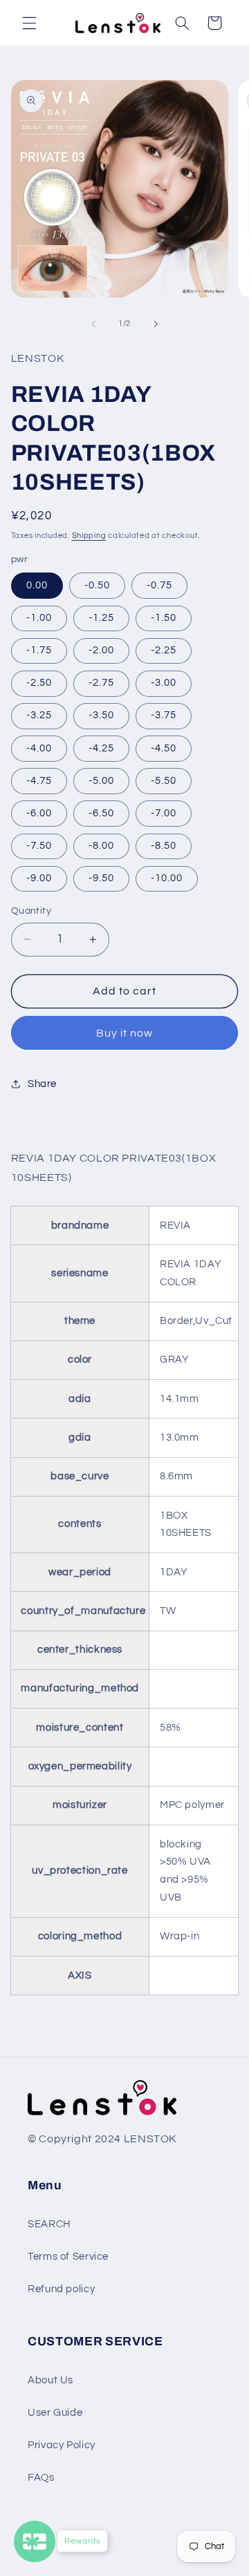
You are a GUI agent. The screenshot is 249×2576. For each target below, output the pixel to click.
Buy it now (125, 1033)
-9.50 (101, 878)
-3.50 (101, 715)
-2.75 (101, 683)
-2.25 (164, 650)
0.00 (37, 585)
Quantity (31, 911)
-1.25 (101, 618)
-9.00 (39, 878)
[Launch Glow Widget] (35, 2541)
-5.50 (164, 781)
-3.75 (164, 715)
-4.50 (164, 748)
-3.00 (164, 683)
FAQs (41, 2478)
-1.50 (164, 618)
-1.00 (39, 618)
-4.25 (101, 748)
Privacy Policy (62, 2445)
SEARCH (49, 2224)
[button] (29, 23)
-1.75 (39, 650)
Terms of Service (68, 2257)
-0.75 (159, 585)
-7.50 (39, 846)
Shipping (89, 536)
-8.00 (101, 846)
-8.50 (164, 846)
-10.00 (167, 878)
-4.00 (39, 748)
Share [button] (42, 1084)
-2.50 (39, 683)
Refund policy (61, 2289)
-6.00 (39, 813)
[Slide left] (93, 324)
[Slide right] (156, 324)
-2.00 (101, 650)
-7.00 (164, 813)
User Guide (55, 2413)
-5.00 (101, 781)
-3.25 (39, 715)
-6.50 (101, 813)
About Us (50, 2380)
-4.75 (39, 781)
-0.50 (97, 585)
